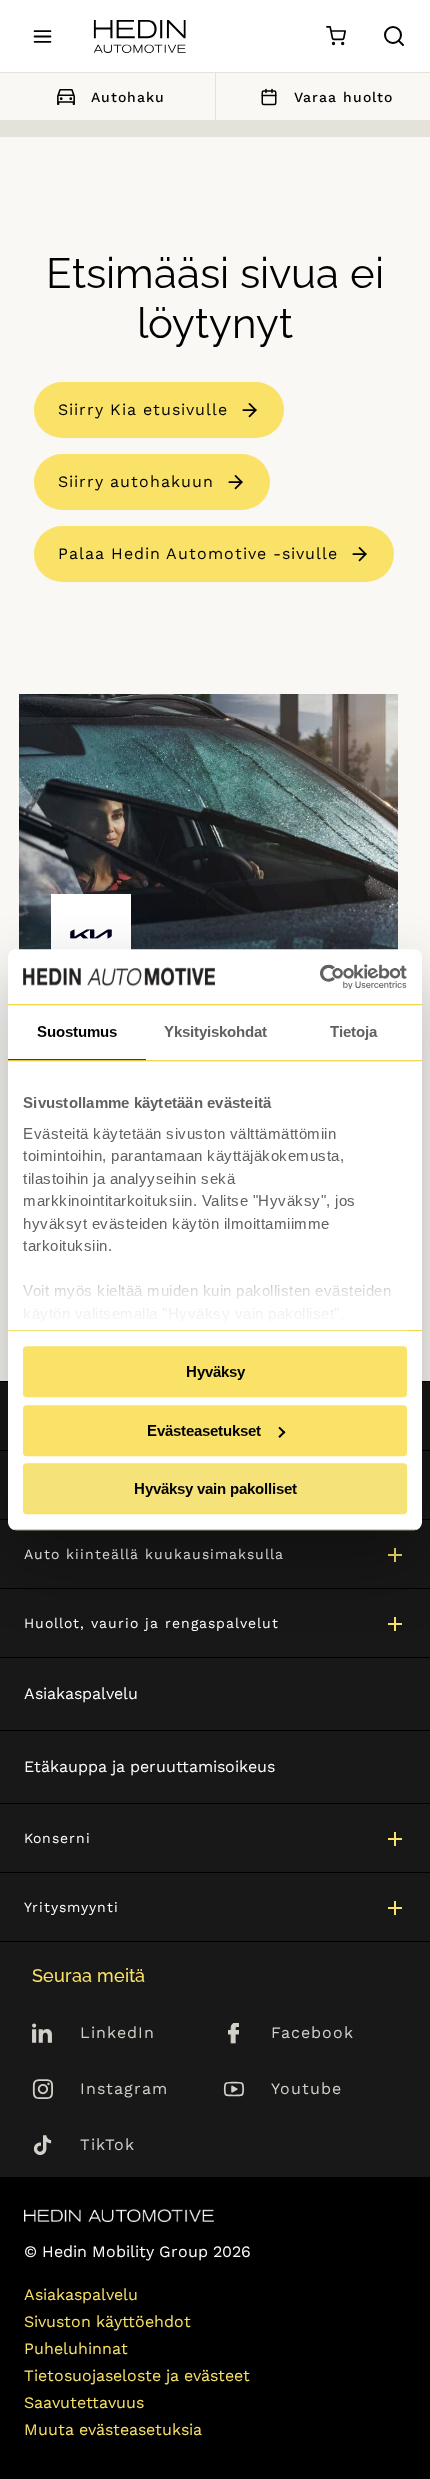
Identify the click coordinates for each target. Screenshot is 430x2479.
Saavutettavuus (84, 2402)
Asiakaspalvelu (81, 1693)
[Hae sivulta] (394, 36)
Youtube (306, 2088)
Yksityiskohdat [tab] (215, 1031)
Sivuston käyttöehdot (107, 2321)
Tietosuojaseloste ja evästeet (137, 2375)
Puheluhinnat (76, 2348)
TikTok (107, 2144)
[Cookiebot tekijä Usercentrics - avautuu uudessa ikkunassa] (319, 977)
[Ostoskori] (335, 36)
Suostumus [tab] (77, 1031)
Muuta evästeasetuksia (113, 2429)
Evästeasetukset (204, 1430)
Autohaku (128, 97)
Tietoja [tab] (353, 1031)
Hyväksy (215, 1371)
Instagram (124, 2088)
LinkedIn (117, 2032)
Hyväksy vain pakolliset (215, 1488)
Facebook (312, 2032)
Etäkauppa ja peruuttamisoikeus (149, 1766)
